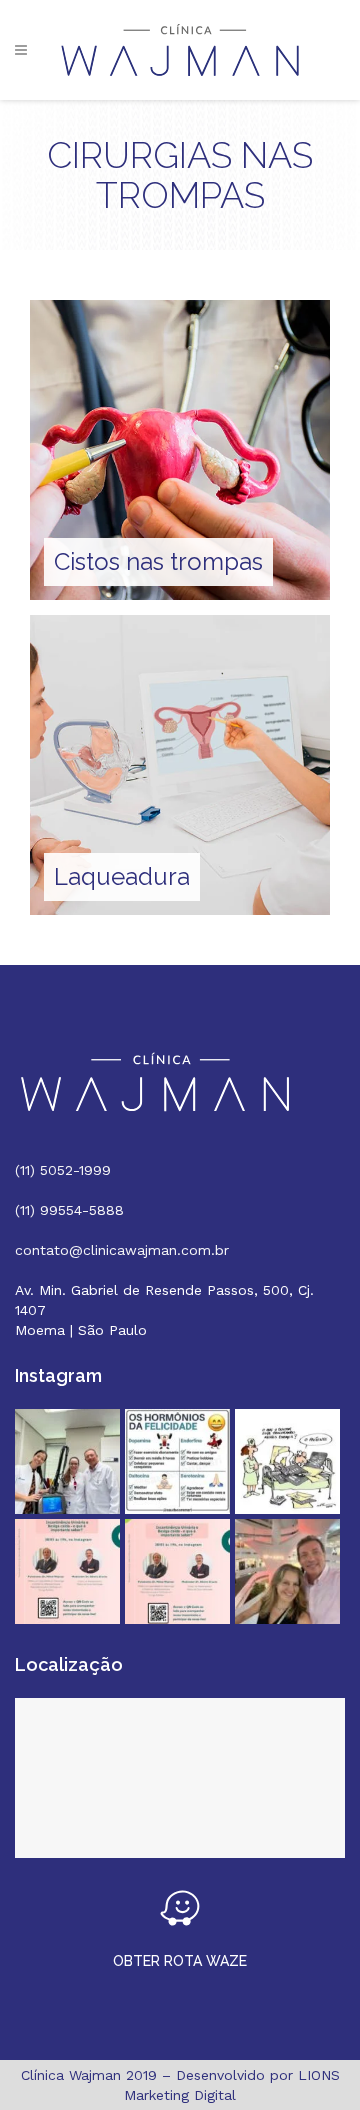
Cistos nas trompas (158, 561)
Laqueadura (122, 876)
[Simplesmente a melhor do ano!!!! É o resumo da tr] (287, 1461)
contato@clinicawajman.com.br (122, 1250)
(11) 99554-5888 (69, 1210)
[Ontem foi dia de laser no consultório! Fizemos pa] (67, 1461)
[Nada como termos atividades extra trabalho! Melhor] (287, 1571)
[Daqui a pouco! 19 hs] (67, 1571)
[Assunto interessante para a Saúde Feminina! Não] (177, 1571)
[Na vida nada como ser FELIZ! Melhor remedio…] (177, 1461)
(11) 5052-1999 (63, 1170)
